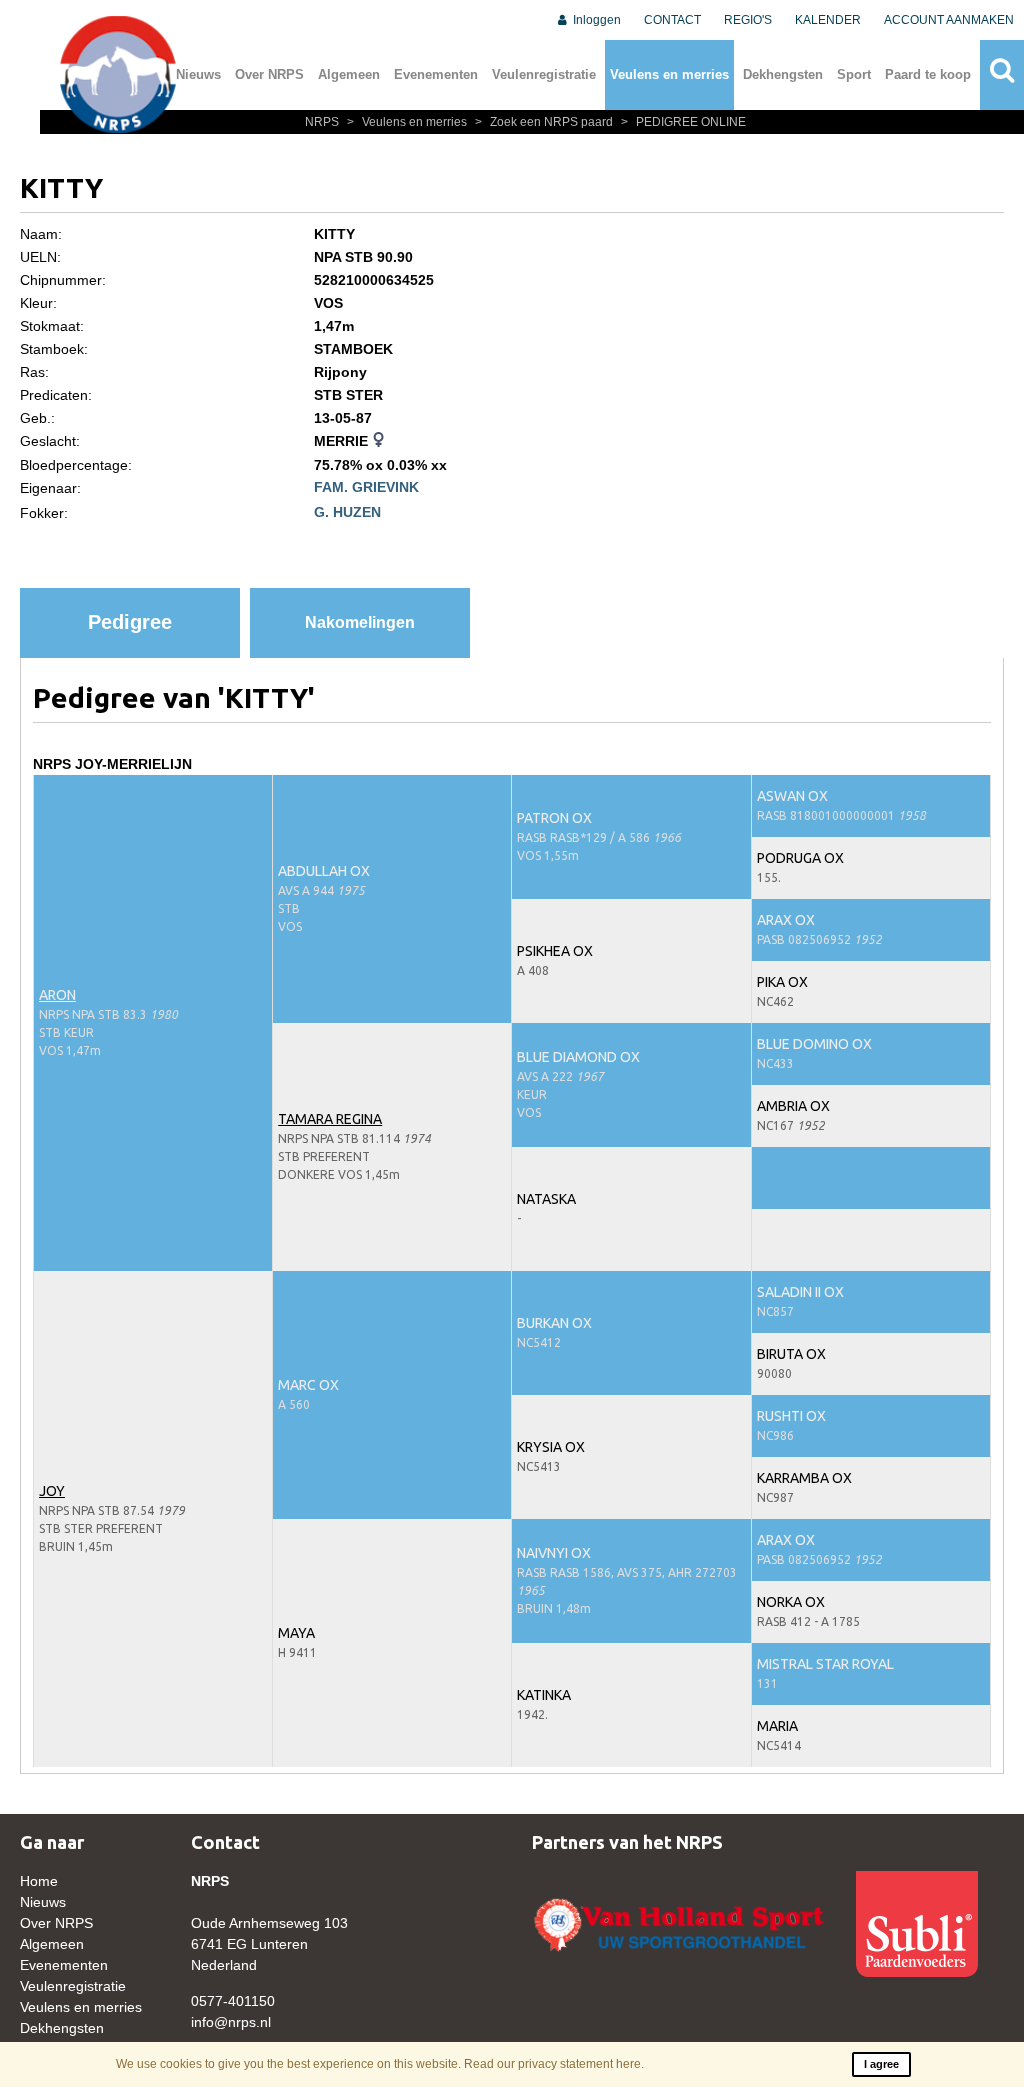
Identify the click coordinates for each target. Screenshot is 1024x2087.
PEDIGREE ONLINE (683, 122)
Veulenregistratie (544, 74)
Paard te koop (928, 74)
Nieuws (198, 74)
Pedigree (130, 622)
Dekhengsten (783, 74)
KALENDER (828, 20)
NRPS (323, 122)
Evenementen (436, 74)
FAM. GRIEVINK (366, 487)
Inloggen (595, 20)
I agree (881, 2064)
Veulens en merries (669, 74)
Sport (854, 74)
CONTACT (672, 20)
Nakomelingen (360, 622)
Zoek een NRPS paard (545, 122)
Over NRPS (269, 74)
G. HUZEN (347, 512)
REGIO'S (748, 20)
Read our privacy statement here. (554, 2064)
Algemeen (349, 74)
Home (39, 1881)
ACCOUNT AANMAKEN (949, 20)
